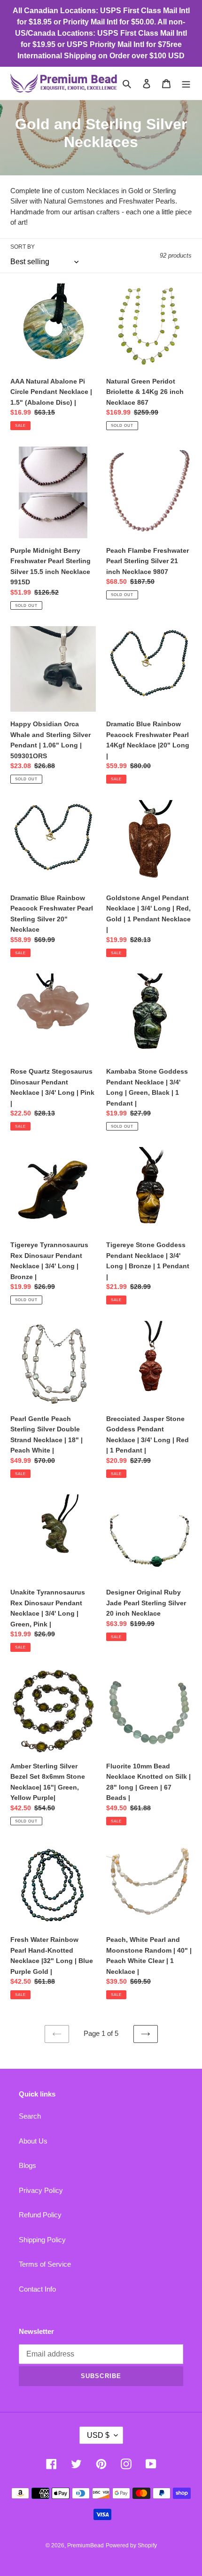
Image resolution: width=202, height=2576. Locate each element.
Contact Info (37, 2289)
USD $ (98, 2435)
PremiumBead (85, 2545)
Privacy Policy (41, 2190)
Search (30, 2116)
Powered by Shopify (131, 2545)
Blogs (27, 2165)
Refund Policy (40, 2215)
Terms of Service (45, 2264)
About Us (33, 2141)
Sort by (23, 247)
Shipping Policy (42, 2240)
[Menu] (186, 83)
